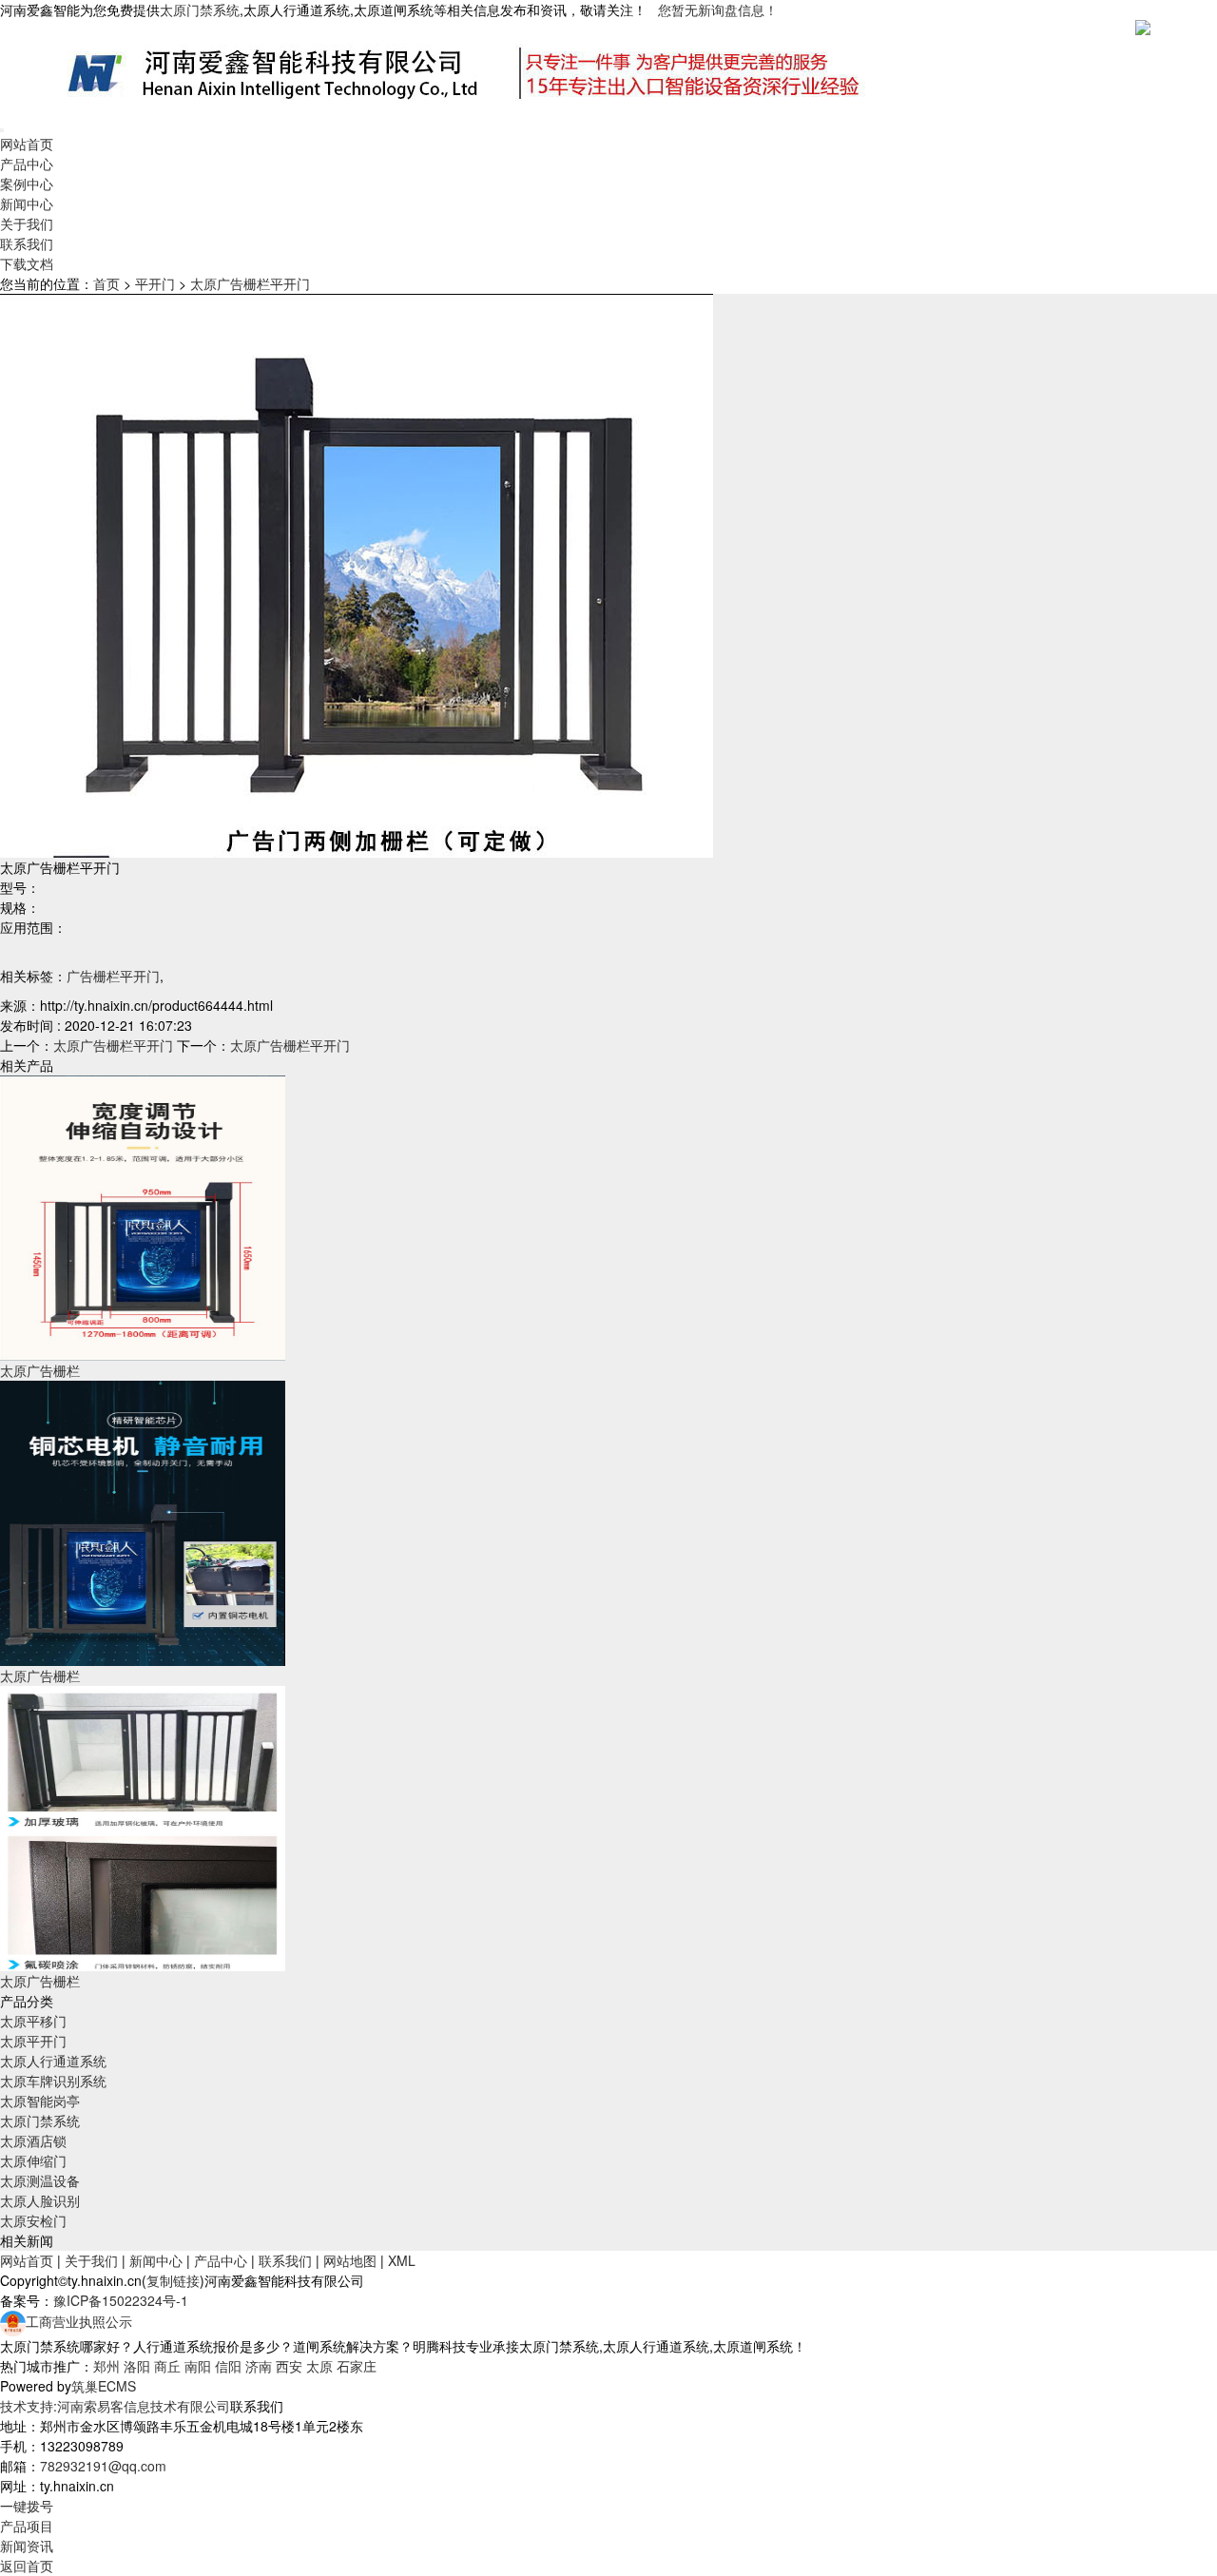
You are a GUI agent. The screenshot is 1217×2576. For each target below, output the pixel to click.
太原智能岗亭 (40, 2101)
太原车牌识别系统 (53, 2081)
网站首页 (27, 144)
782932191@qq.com (103, 2466)
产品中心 (27, 164)
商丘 (167, 2366)
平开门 (155, 283)
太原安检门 (33, 2220)
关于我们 (27, 223)
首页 (106, 283)
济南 (259, 2366)
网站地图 (350, 2260)
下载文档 (27, 263)
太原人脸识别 (40, 2200)
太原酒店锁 (33, 2140)
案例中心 (27, 184)
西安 (289, 2366)
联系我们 (27, 243)
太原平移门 (33, 2021)
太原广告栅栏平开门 (250, 283)
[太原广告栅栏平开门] (143, 1216)
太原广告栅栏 (40, 1370)
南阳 (198, 2366)
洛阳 (137, 2366)
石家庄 (357, 2366)
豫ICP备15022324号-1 (121, 2300)
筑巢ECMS (104, 2386)
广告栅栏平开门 (113, 976)
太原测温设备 (40, 2180)
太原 (319, 2366)
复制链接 (173, 2280)
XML (402, 2260)
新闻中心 (27, 203)
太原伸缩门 (33, 2160)
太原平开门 (33, 2041)
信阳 (228, 2366)
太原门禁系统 (40, 2121)
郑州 (106, 2366)
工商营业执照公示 (79, 2321)
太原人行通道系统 (53, 2061)
